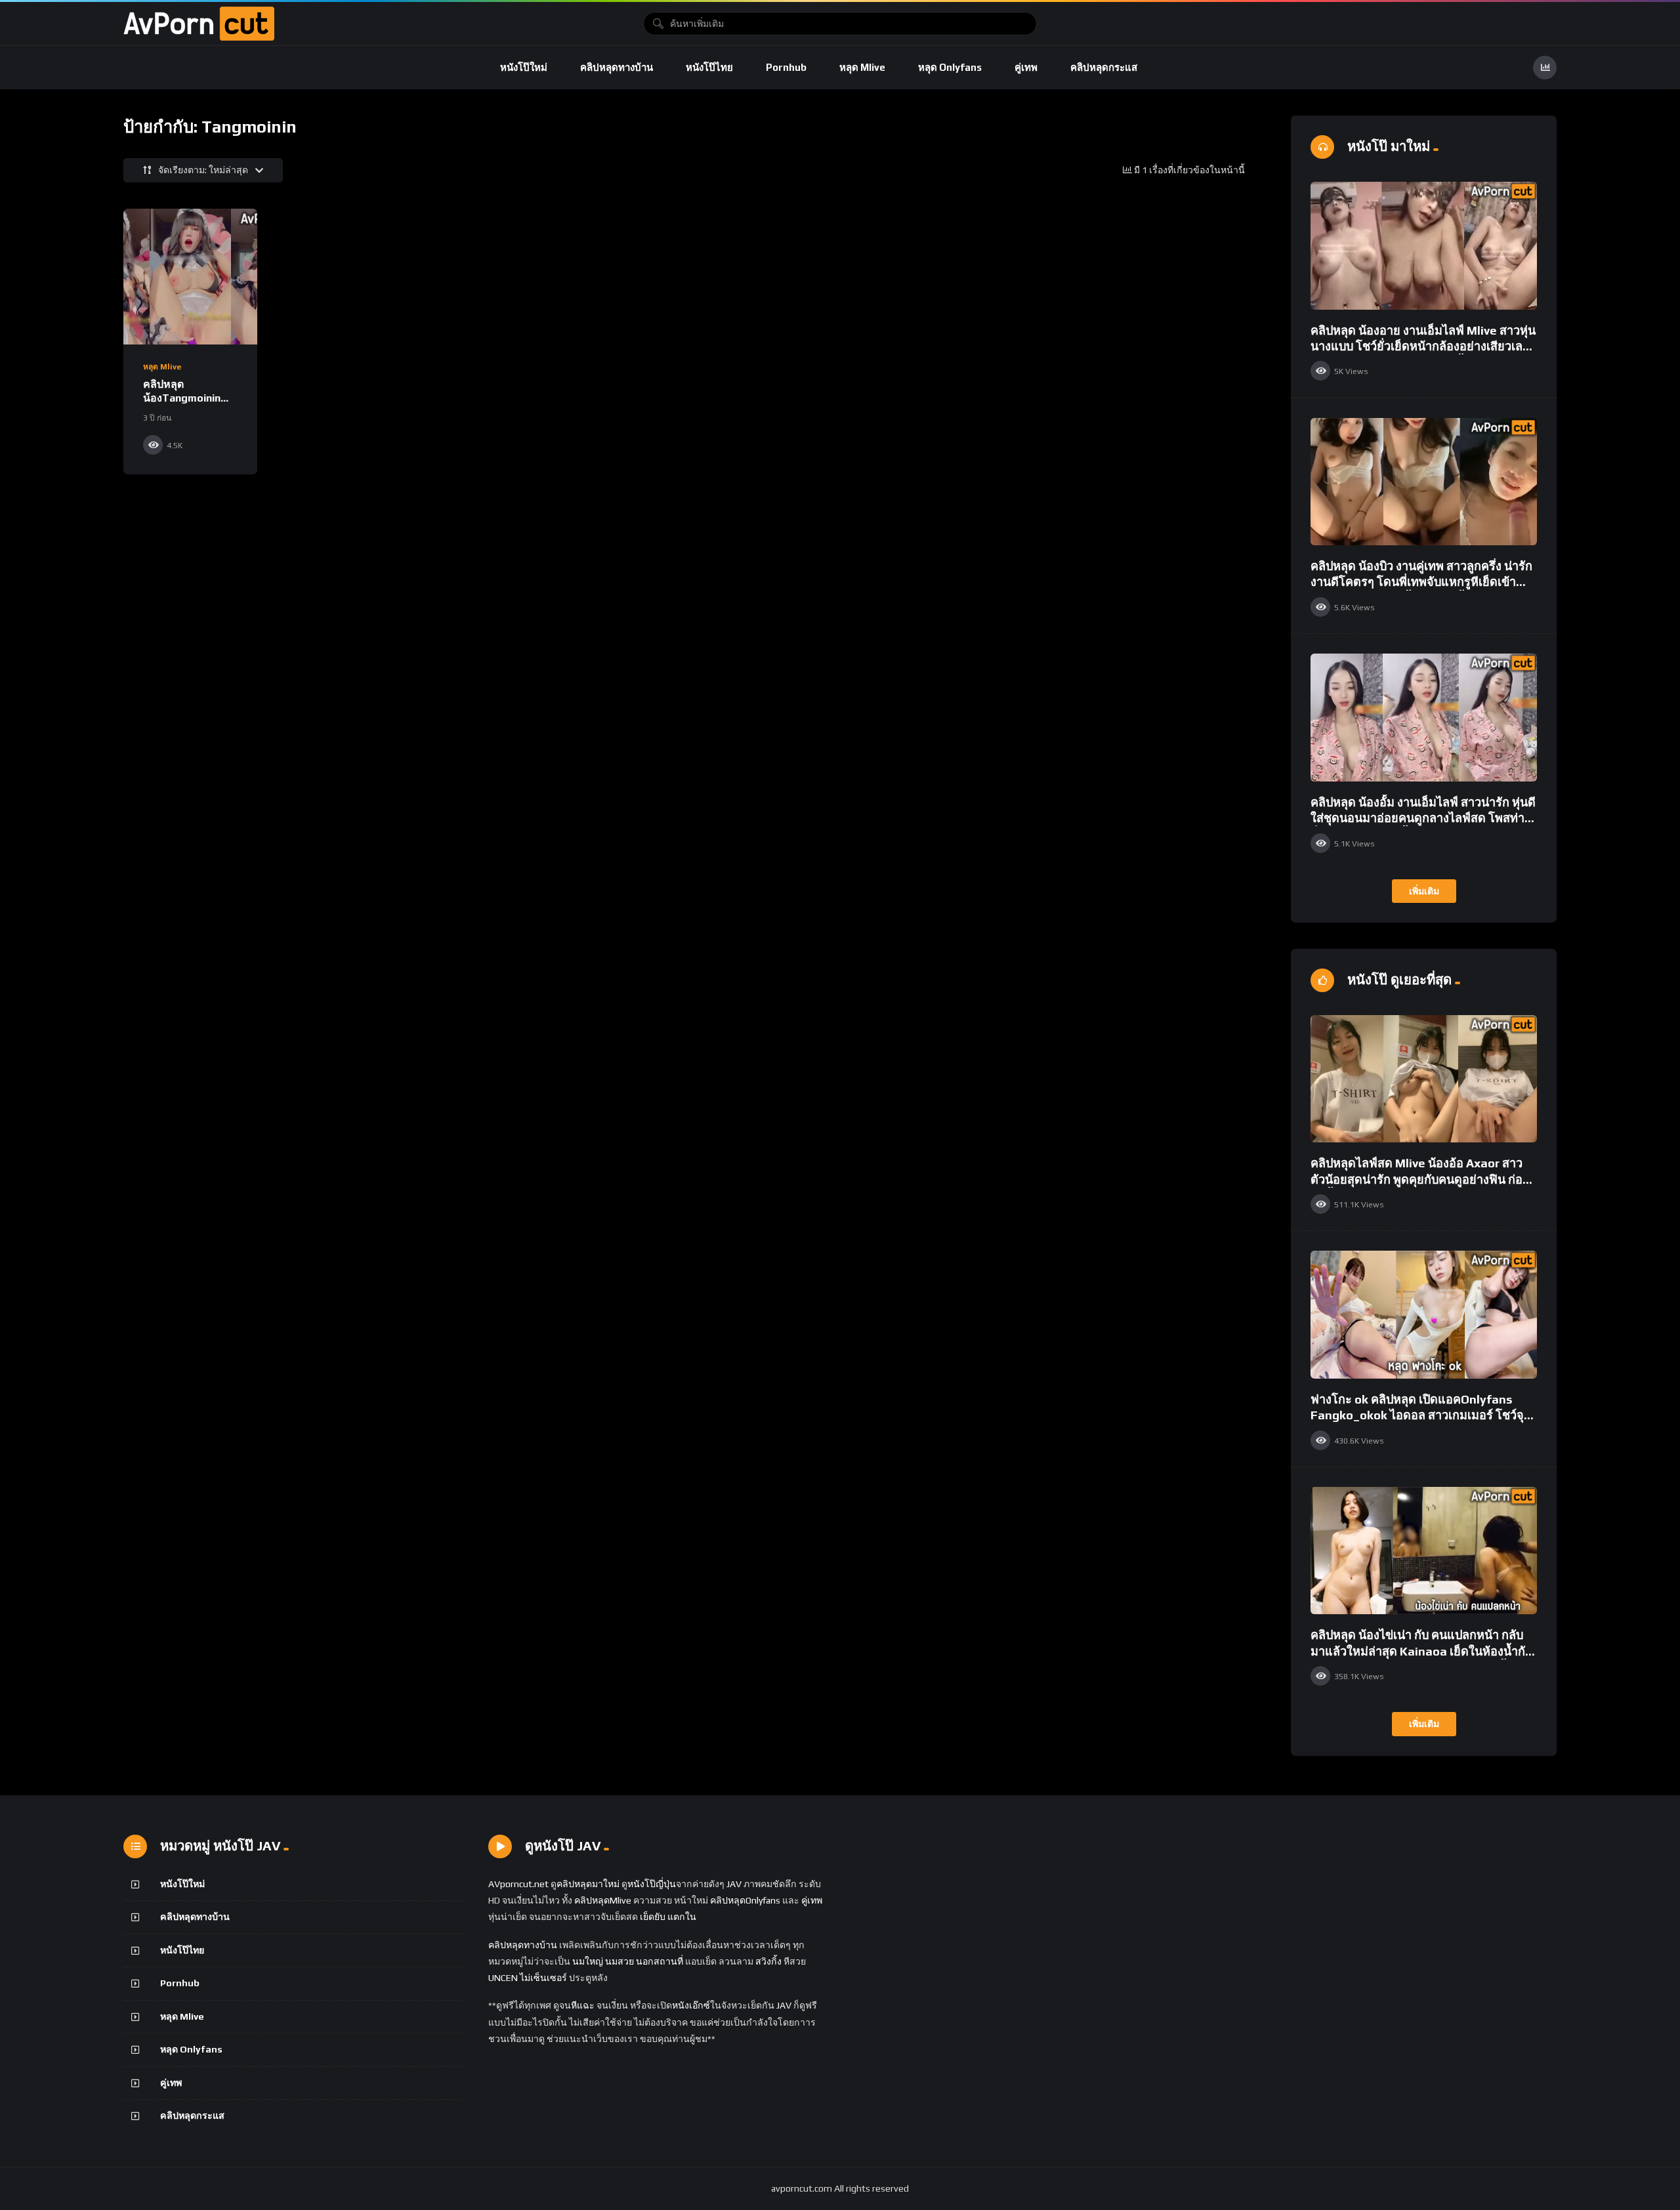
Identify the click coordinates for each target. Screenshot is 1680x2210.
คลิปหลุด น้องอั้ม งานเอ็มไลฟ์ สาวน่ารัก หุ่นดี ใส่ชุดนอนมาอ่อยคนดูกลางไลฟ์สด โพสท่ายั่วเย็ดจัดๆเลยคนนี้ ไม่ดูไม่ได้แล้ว (1423, 818)
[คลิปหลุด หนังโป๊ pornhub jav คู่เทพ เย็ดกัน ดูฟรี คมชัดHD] (199, 24)
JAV (734, 1884)
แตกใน (682, 1917)
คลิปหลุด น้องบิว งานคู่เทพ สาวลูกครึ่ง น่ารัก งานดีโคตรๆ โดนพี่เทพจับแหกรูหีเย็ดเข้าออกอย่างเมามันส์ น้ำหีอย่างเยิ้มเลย (1421, 582)
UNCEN (503, 1978)
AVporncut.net (518, 1884)
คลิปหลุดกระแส (1104, 67)
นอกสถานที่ (660, 1961)
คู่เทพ (1026, 67)
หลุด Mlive (862, 67)
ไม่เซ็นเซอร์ (543, 1978)
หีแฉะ (583, 2005)
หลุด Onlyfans (950, 67)
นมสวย (619, 1961)
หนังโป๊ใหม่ (524, 67)
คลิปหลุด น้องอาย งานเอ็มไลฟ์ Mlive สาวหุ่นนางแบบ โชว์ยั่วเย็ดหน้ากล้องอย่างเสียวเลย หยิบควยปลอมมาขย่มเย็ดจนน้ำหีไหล (1423, 346)
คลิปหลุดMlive (603, 1900)
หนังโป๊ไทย (709, 67)
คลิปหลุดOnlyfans (745, 1900)
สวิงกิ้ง (767, 1961)
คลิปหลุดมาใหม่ (588, 1884)
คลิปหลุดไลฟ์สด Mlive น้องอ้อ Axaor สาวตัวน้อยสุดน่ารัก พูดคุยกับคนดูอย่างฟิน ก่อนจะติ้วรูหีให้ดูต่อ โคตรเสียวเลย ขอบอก (1420, 1179)
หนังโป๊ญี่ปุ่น (652, 1884)
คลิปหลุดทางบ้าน (617, 67)
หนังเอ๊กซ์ (691, 2005)
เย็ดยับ (653, 1917)
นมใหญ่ (588, 1961)
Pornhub (786, 67)
